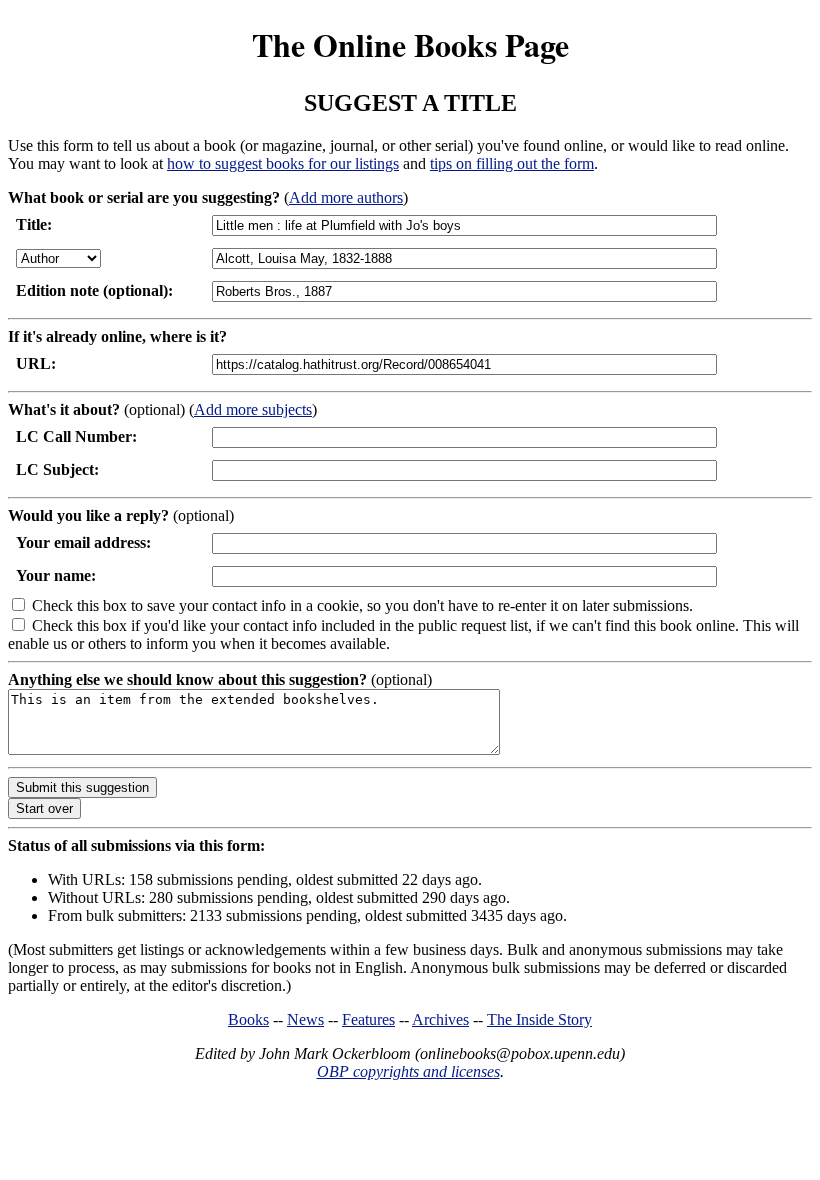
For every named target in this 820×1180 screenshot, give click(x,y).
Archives (440, 1019)
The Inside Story (539, 1019)
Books (248, 1019)
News (305, 1019)
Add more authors (346, 197)
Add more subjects (253, 409)
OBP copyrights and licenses (408, 1071)
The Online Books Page (410, 44)
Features (368, 1019)
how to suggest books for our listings (283, 163)
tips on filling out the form (512, 163)
